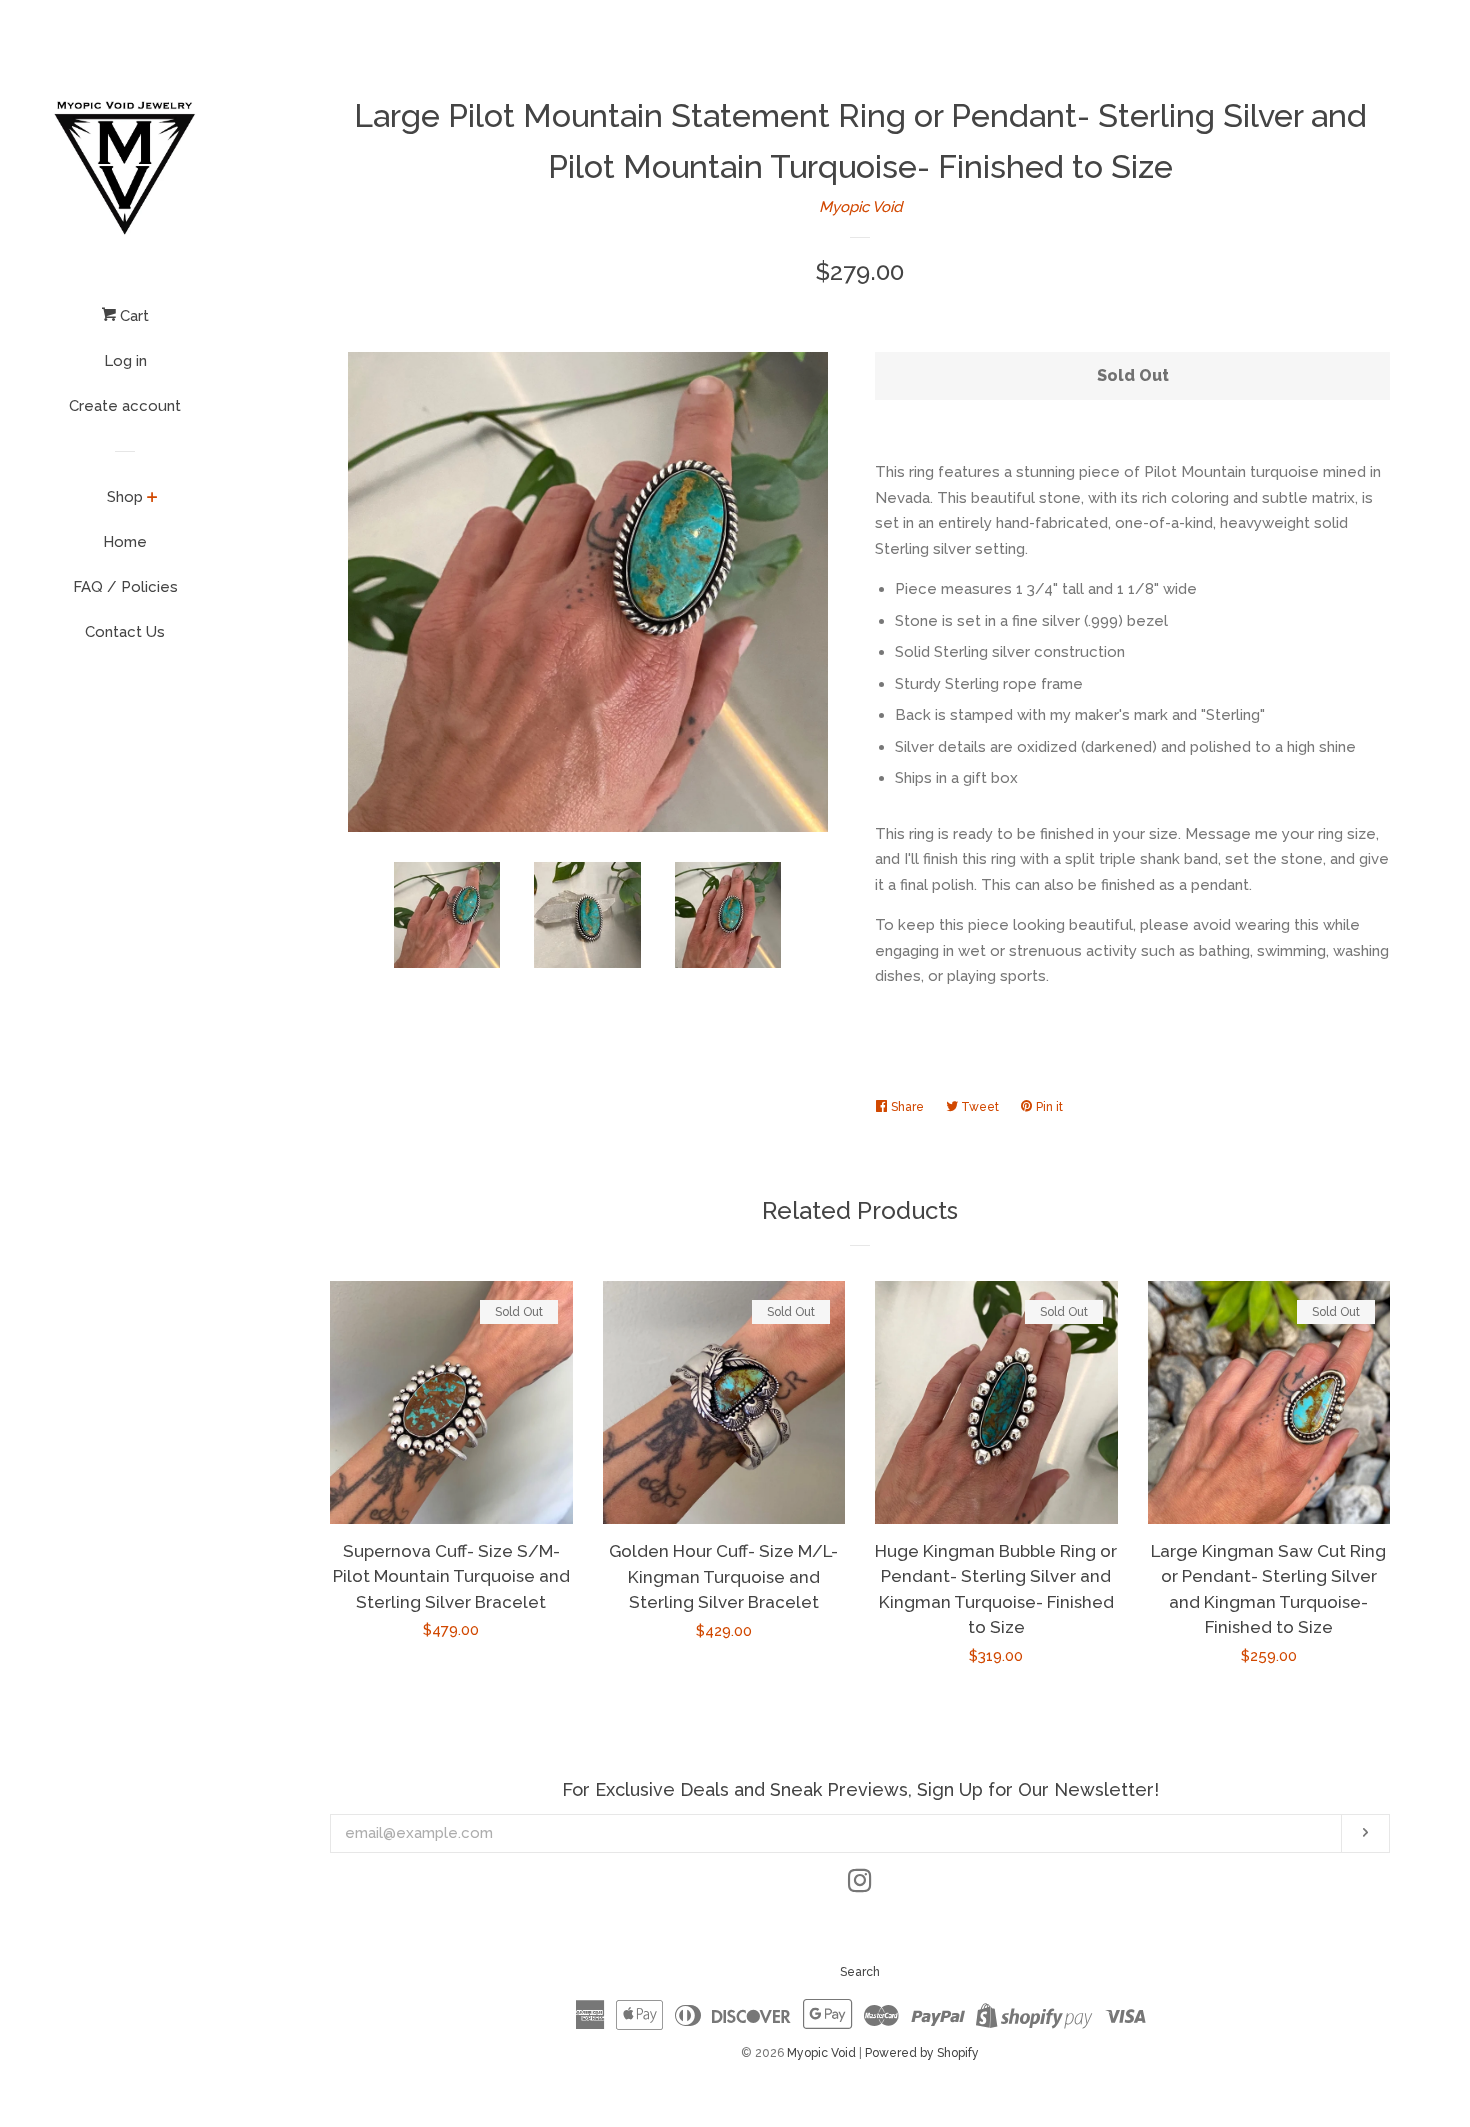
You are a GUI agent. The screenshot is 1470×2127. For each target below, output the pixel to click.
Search (860, 1972)
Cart (132, 316)
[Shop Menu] (152, 499)
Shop (125, 497)
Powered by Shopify (922, 2053)
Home (125, 542)
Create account (125, 406)
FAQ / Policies (125, 587)
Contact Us (125, 632)
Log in (125, 361)
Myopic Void (860, 207)
